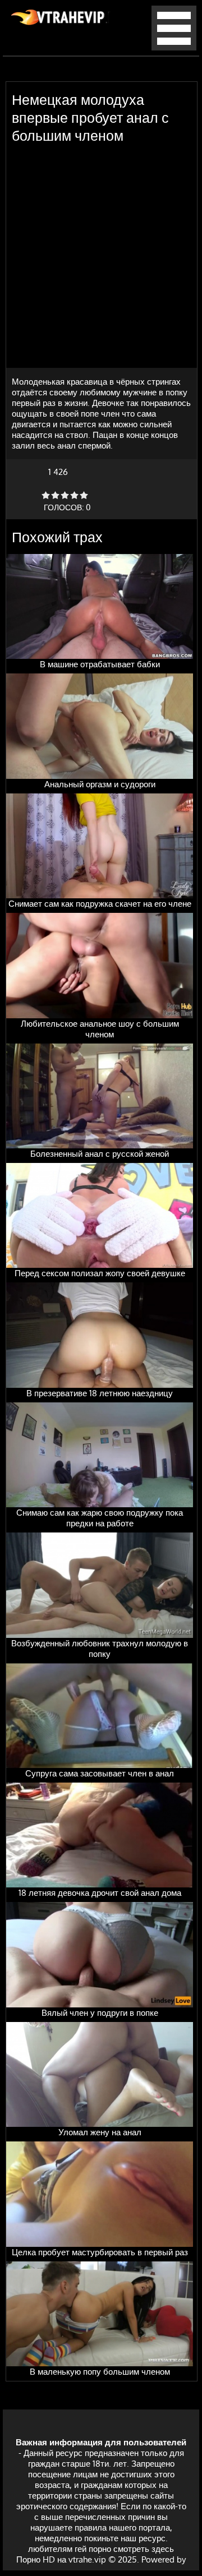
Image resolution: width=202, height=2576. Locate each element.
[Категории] (174, 47)
